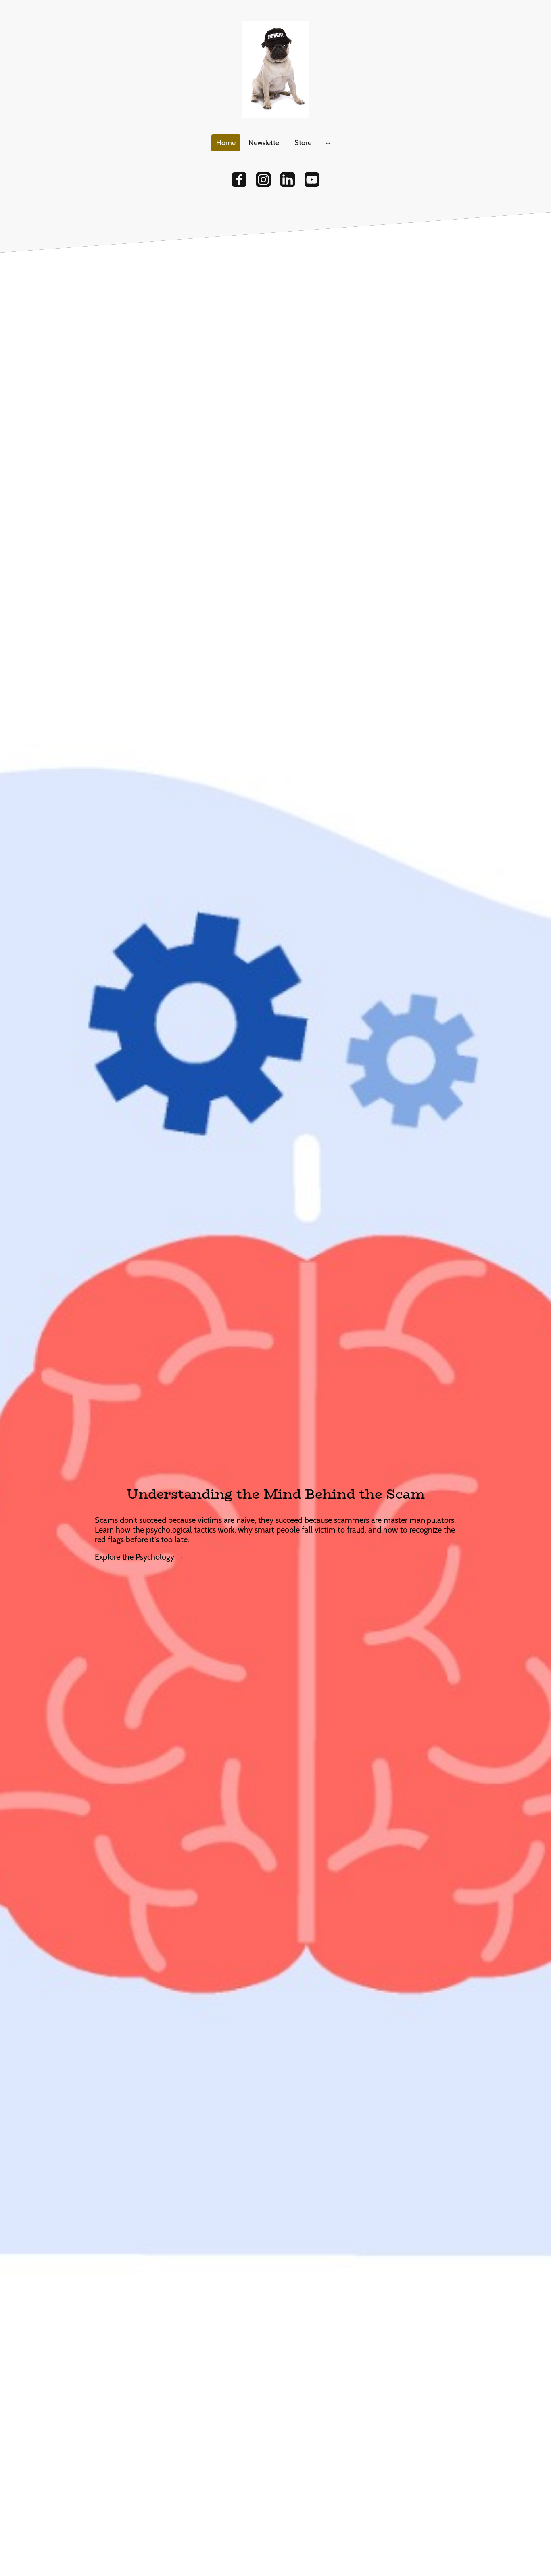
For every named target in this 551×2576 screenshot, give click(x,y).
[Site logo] (275, 69)
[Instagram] (263, 180)
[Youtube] (312, 180)
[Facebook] (239, 180)
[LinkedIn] (288, 180)
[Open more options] (328, 143)
